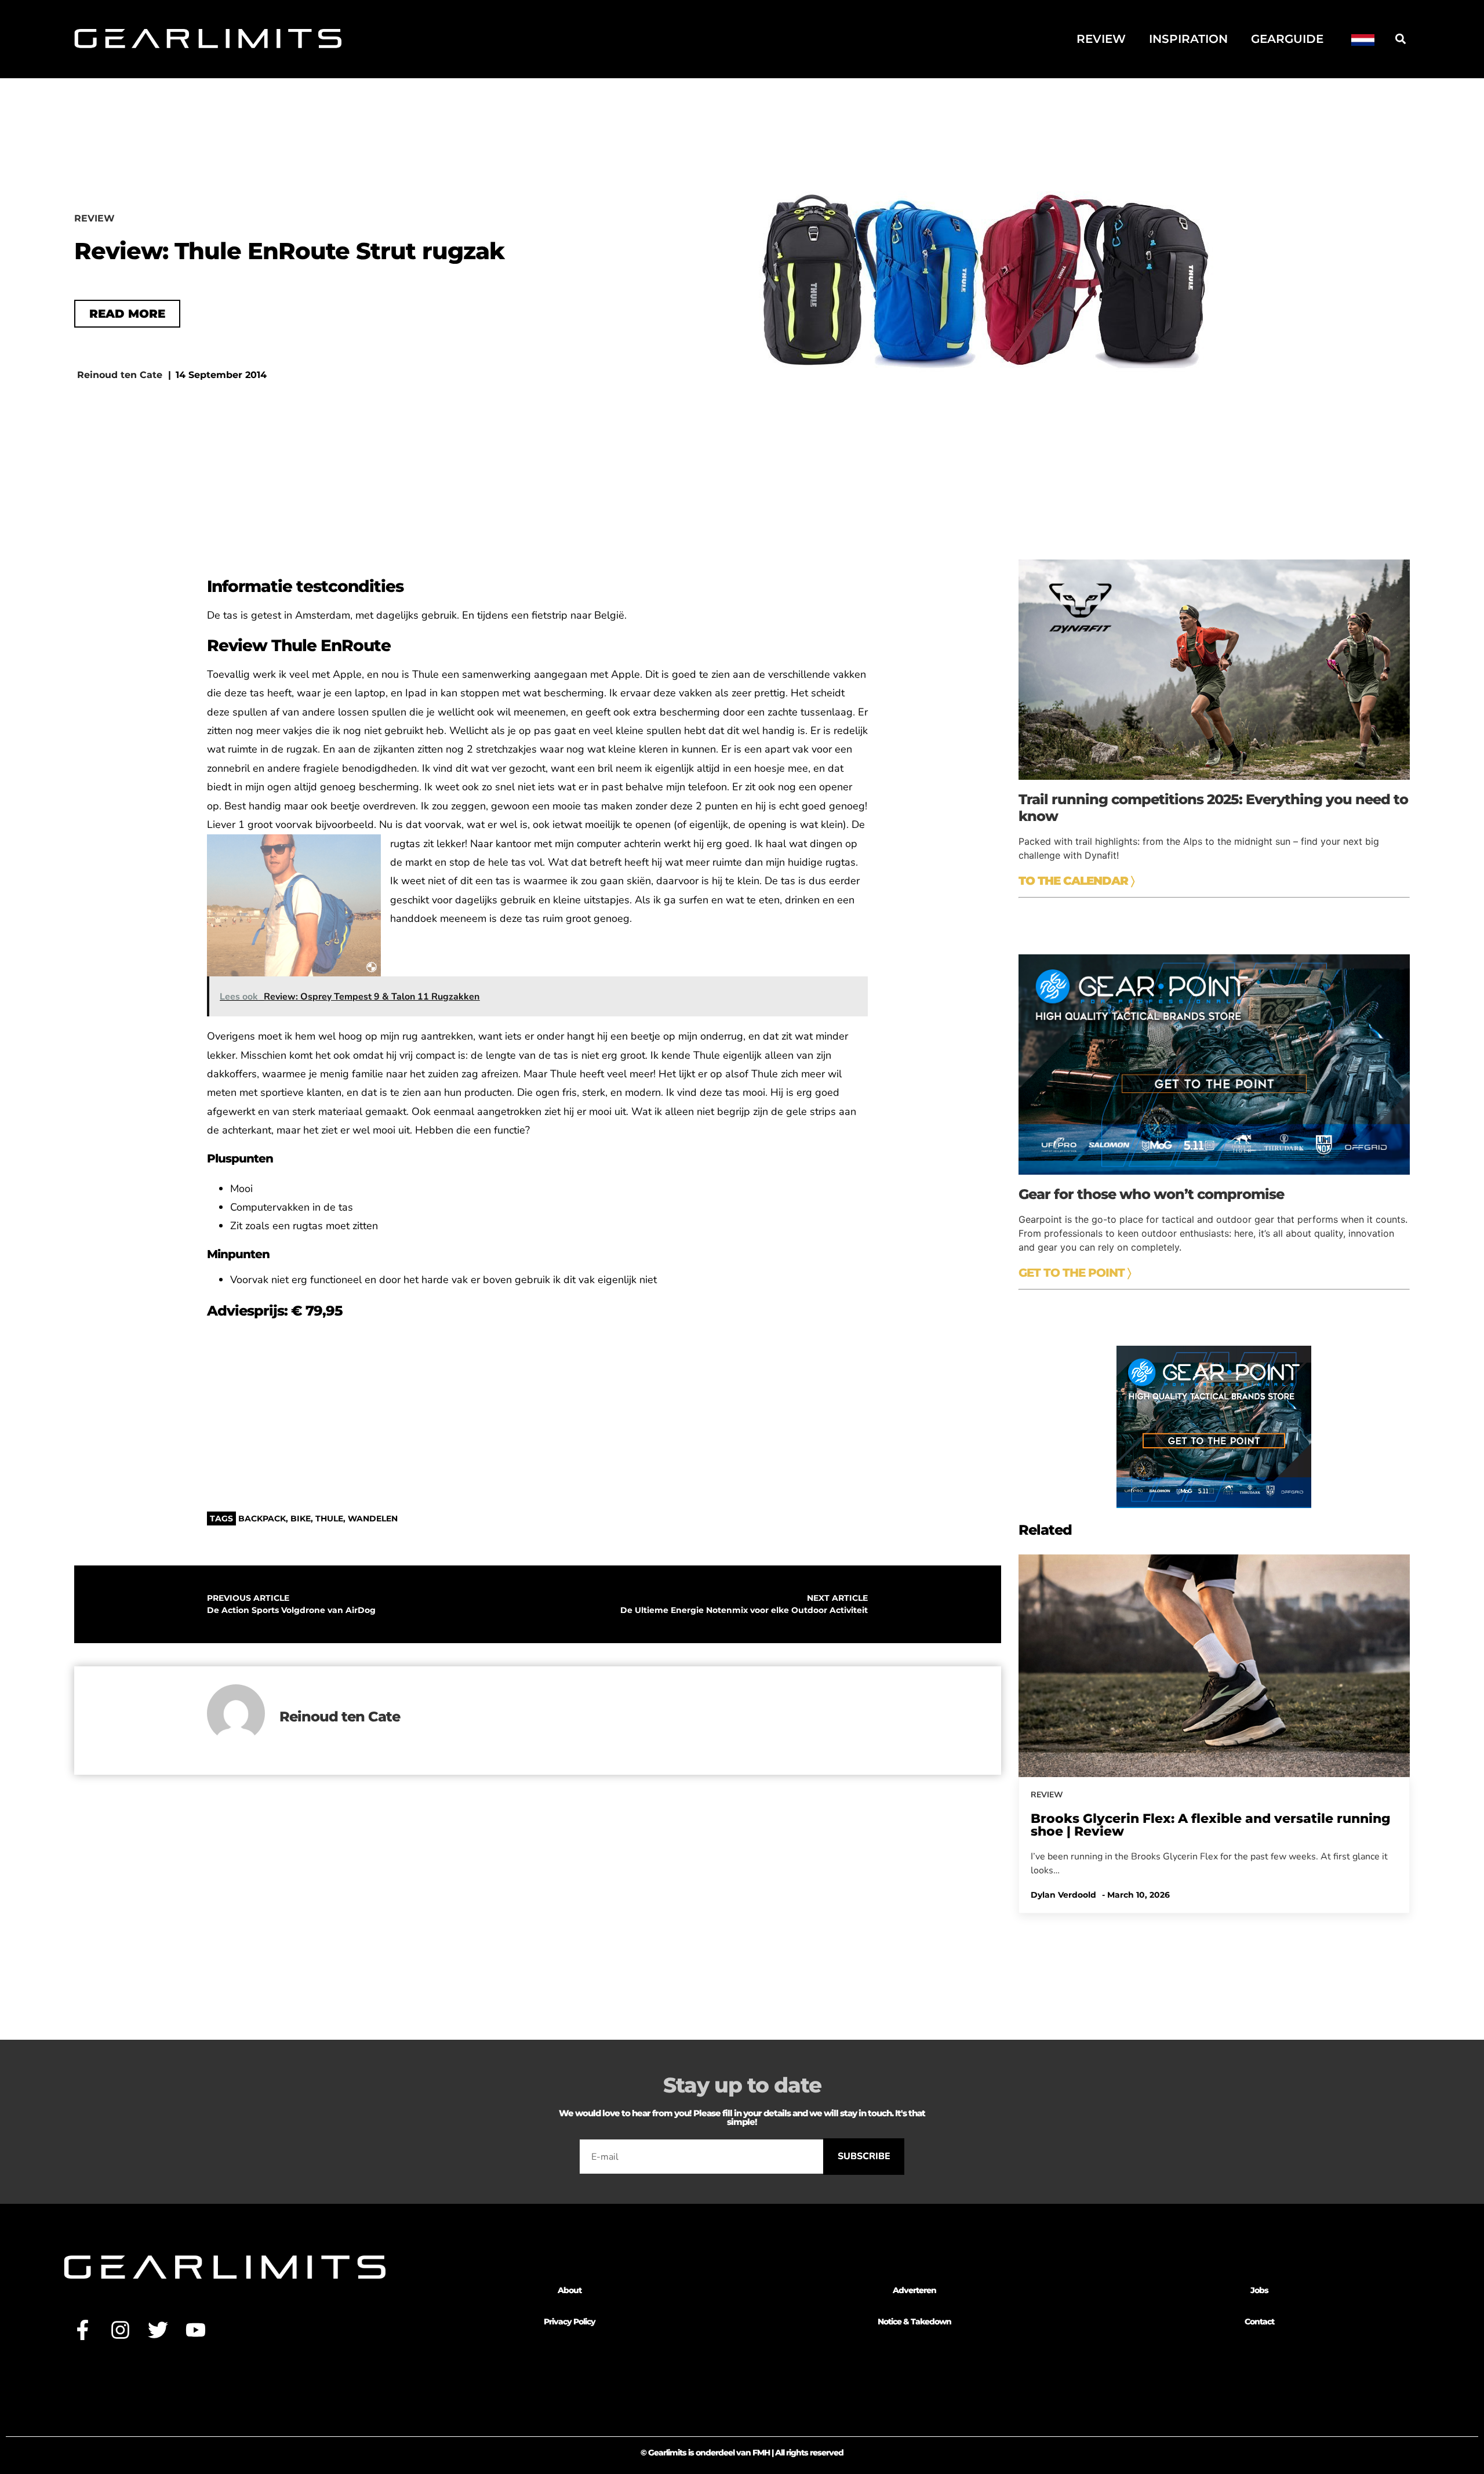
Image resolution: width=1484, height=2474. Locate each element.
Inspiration (1188, 39)
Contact (1259, 2322)
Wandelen (373, 1518)
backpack (262, 1518)
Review (1101, 39)
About (570, 2290)
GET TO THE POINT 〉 (1075, 1273)
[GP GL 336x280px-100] (1214, 1505)
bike (301, 1518)
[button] (1400, 39)
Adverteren (914, 2290)
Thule (329, 1518)
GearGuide (1287, 39)
